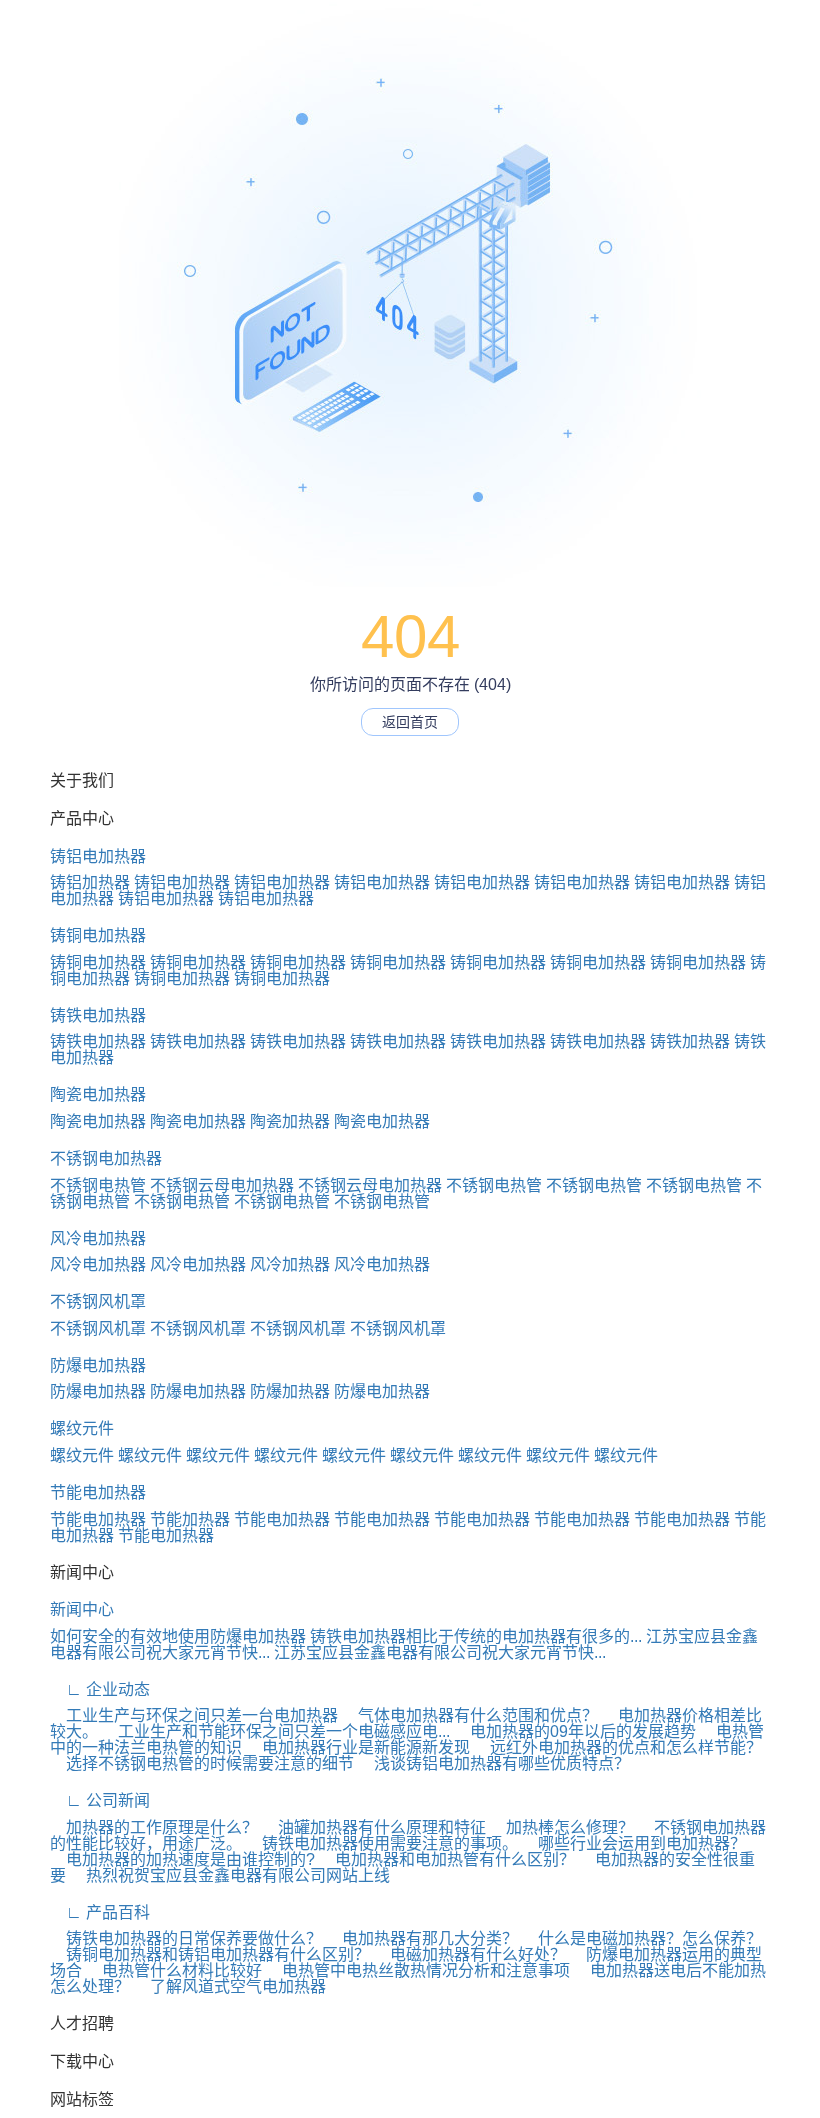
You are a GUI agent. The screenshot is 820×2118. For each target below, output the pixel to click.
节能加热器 (190, 1519)
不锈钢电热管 (98, 1185)
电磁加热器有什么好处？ (470, 1954)
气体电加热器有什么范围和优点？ (470, 1715)
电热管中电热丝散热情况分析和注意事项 (418, 1970)
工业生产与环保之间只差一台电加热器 (194, 1715)
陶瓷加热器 (290, 1121)
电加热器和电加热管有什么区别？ (447, 1859)
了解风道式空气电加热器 (230, 1986)
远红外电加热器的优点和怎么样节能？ (618, 1747)
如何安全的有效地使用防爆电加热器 (178, 1636)
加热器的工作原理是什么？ (154, 1827)
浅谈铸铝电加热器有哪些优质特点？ (494, 1763)
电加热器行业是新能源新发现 (358, 1747)
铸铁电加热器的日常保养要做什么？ (186, 1938)
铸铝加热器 (90, 882)
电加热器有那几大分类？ (422, 1938)
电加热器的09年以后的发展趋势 (575, 1731)
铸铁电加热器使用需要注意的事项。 (382, 1843)
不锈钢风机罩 (98, 1301)
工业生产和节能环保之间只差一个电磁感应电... (276, 1731)
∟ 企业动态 (100, 1689)
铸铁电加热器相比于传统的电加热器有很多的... (476, 1636)
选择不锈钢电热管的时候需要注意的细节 (202, 1763)
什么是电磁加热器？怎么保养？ (642, 1938)
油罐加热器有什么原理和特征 (374, 1827)
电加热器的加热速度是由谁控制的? (182, 1859)
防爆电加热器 (98, 1365)
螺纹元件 (82, 1428)
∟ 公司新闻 (100, 1800)
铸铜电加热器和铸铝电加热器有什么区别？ (210, 1954)
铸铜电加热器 (98, 935)
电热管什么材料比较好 (174, 1970)
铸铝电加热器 (98, 856)
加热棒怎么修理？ (562, 1827)
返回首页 (410, 722)
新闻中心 (82, 1609)
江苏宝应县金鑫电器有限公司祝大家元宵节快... (440, 1652)
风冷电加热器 (98, 1238)
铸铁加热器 (690, 1041)
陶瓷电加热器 (98, 1094)
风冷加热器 (290, 1264)
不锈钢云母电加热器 (222, 1185)
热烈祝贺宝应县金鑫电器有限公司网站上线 (230, 1875)
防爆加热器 (290, 1391)
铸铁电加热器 (98, 1015)
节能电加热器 (98, 1492)
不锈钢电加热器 (106, 1158)
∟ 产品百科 (100, 1912)
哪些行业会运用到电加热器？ (634, 1843)
